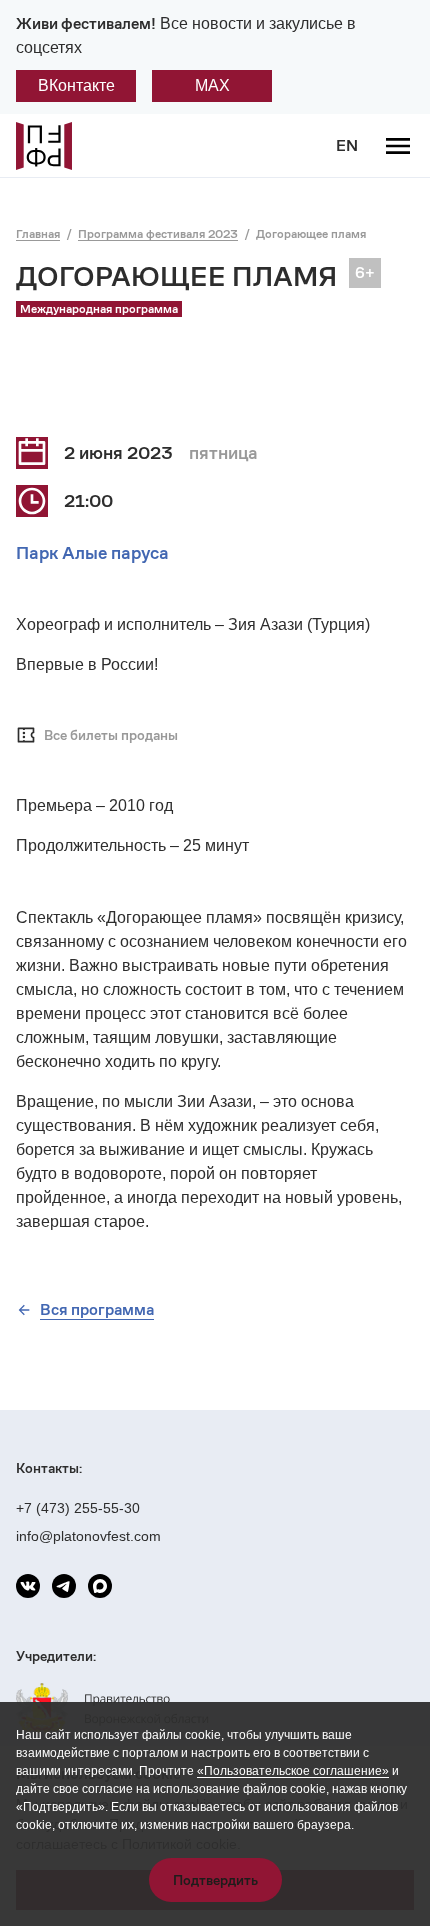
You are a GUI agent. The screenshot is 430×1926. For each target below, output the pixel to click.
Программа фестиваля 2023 (158, 233)
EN (347, 145)
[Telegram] (64, 1586)
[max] (100, 1586)
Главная (38, 233)
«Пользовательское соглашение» (293, 1771)
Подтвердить (215, 1880)
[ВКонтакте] (28, 1586)
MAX (212, 85)
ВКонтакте (76, 85)
